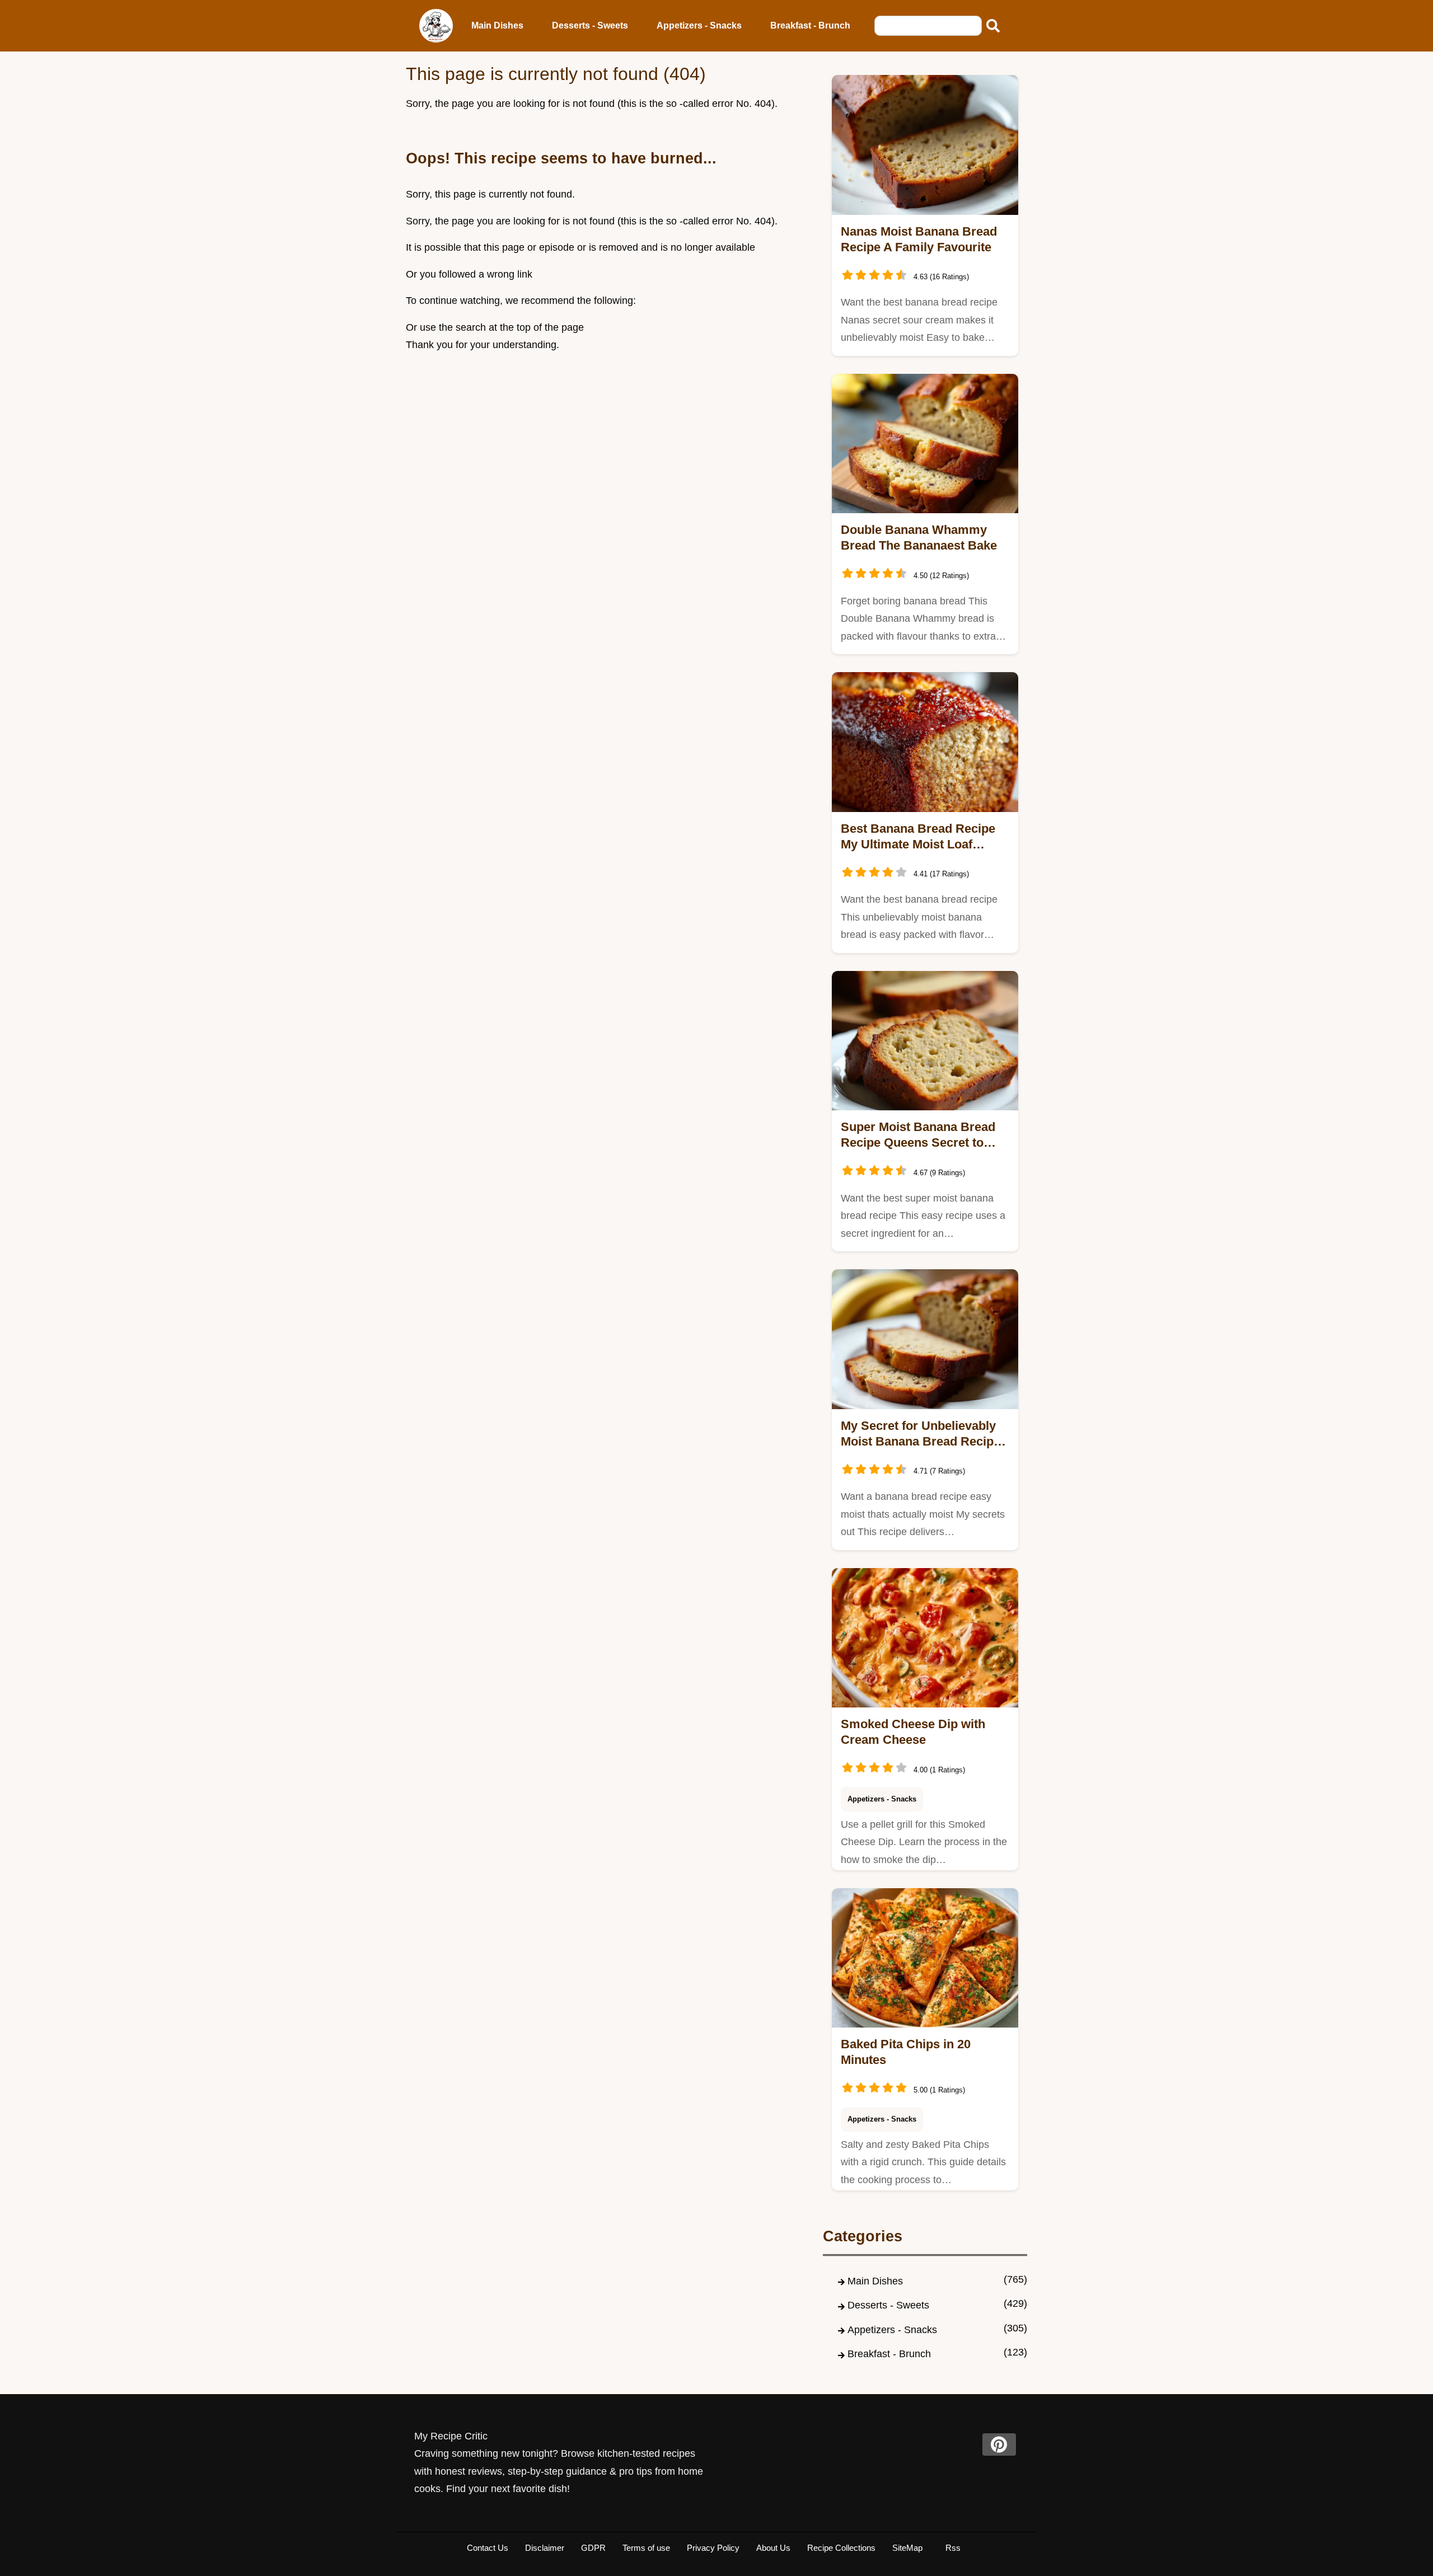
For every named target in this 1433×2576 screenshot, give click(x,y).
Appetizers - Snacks (699, 25)
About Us (773, 2548)
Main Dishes (497, 25)
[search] (993, 26)
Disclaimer (545, 2548)
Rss (953, 2548)
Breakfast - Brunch (810, 25)
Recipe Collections (841, 2548)
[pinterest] (999, 2444)
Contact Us (488, 2548)
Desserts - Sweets (590, 25)
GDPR (593, 2548)
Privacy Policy (713, 2548)
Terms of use (646, 2548)
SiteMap (907, 2548)
